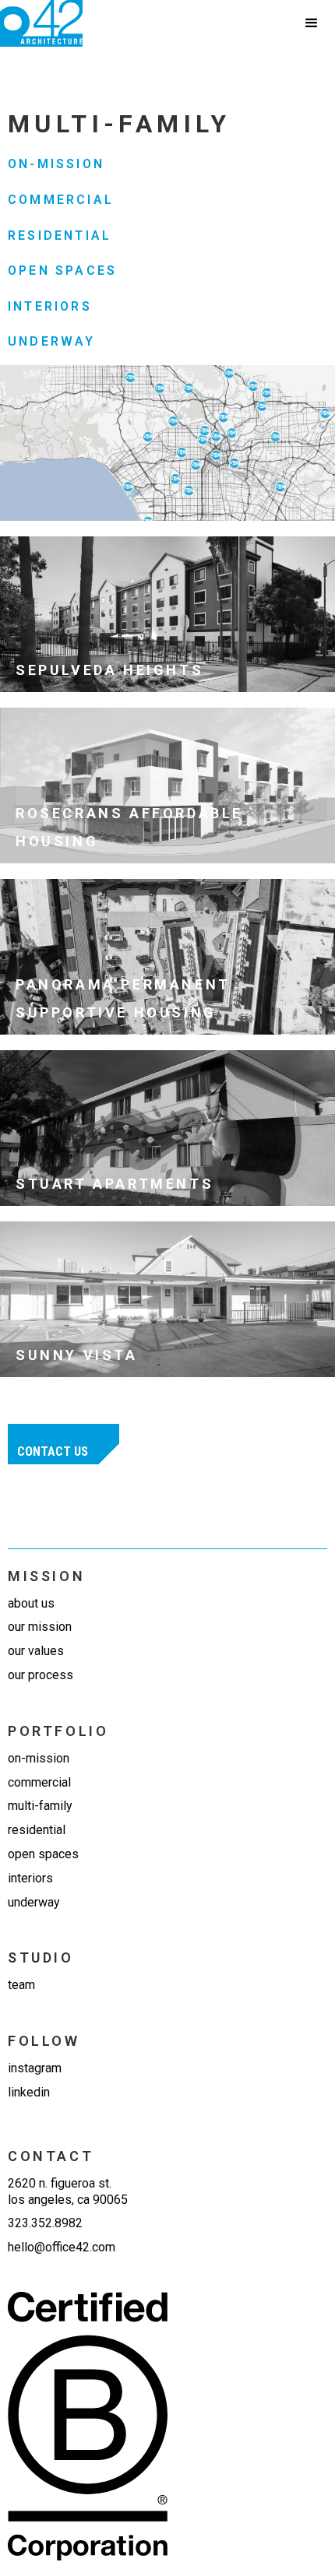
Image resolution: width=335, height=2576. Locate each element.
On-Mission (56, 164)
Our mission (40, 1627)
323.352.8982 (45, 2223)
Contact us (53, 1451)
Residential (60, 235)
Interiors (50, 306)
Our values (36, 1651)
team (21, 1985)
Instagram (35, 2068)
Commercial (61, 200)
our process (41, 1675)
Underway (52, 341)
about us (31, 1603)
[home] (41, 23)
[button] (312, 23)
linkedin (29, 2092)
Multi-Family (40, 1806)
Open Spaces (62, 271)
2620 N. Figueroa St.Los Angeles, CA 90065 (68, 2191)
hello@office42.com (62, 2247)
